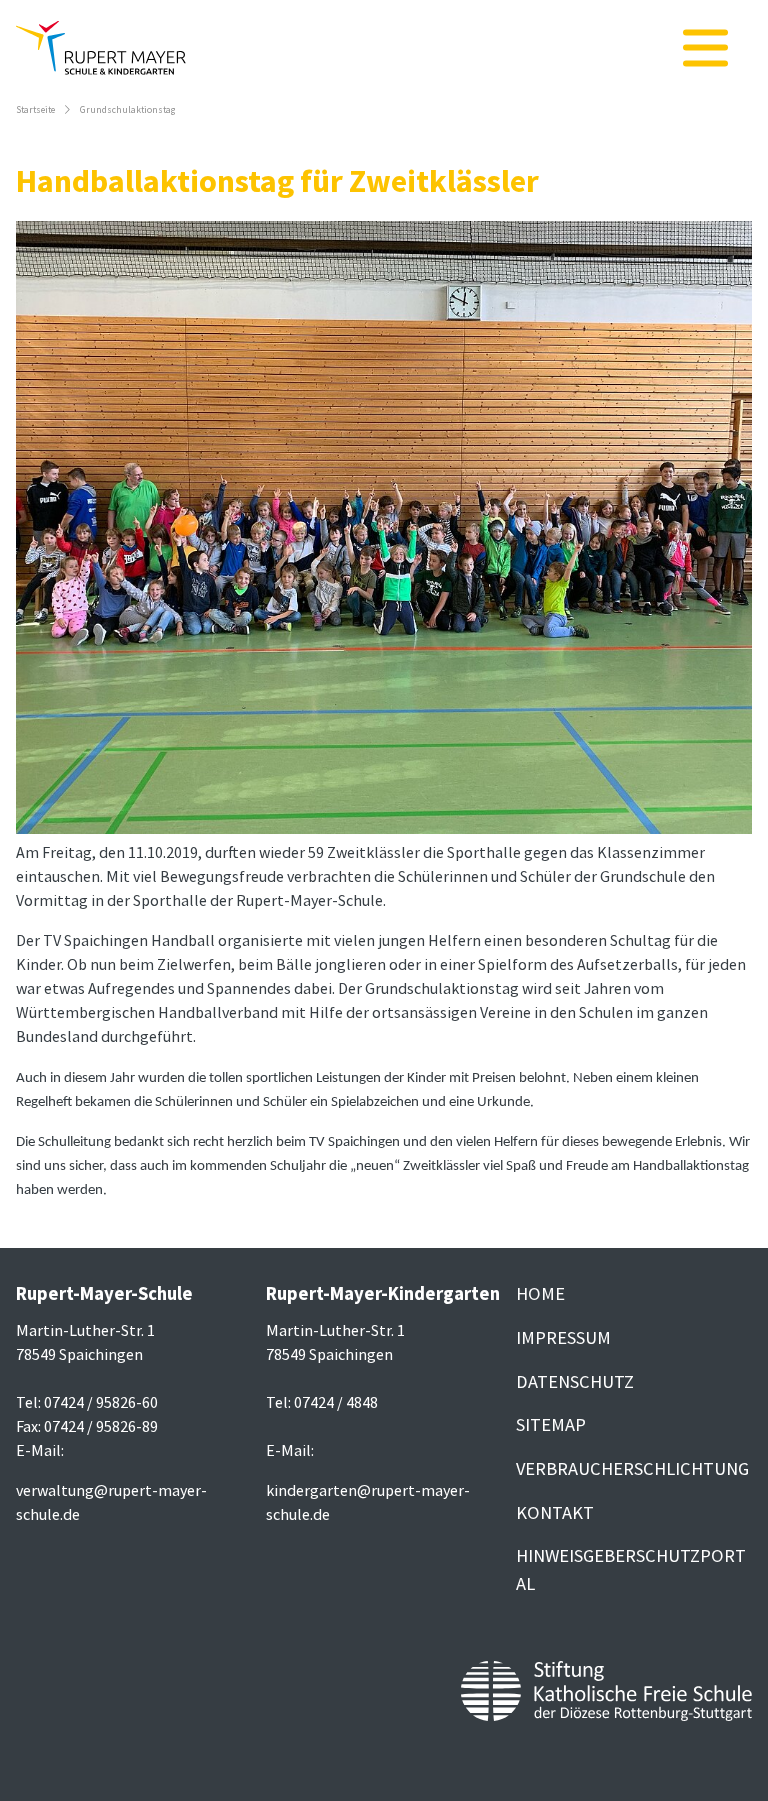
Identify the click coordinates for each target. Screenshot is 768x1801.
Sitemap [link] (551, 1424)
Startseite (35, 110)
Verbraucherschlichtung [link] (632, 1468)
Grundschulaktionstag (127, 110)
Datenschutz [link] (575, 1381)
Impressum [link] (563, 1337)
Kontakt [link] (555, 1512)
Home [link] (540, 1293)
